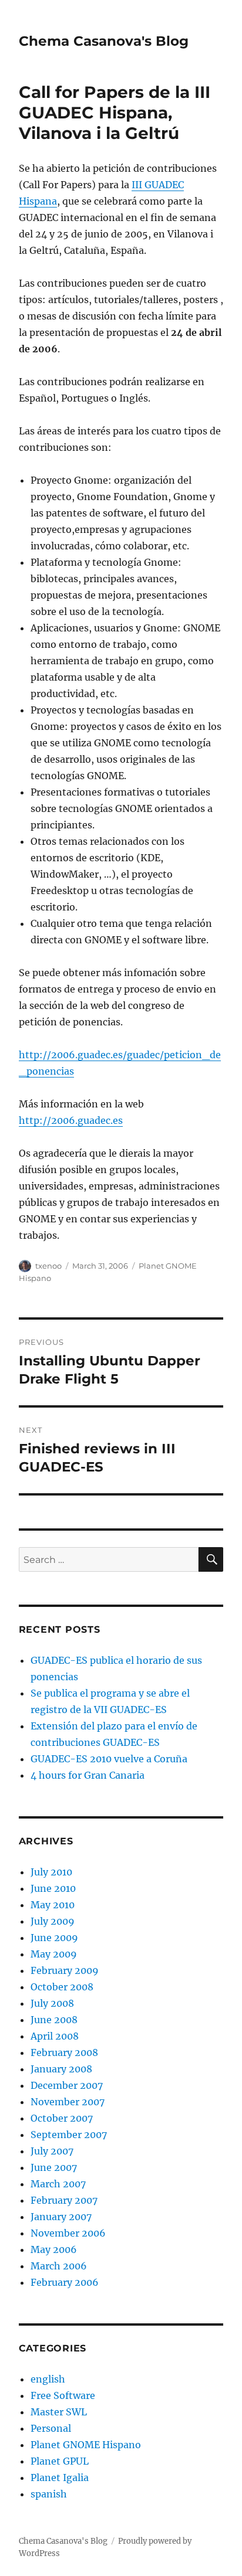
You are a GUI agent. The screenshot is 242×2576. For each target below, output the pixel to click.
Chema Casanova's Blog (104, 41)
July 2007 (52, 2151)
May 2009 (54, 1954)
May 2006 (54, 2249)
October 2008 (62, 1987)
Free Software (63, 2395)
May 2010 (53, 1905)
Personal (51, 2428)
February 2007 (64, 2200)
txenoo (48, 1266)
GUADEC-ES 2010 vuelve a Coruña (109, 1759)
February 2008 (64, 2052)
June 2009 (54, 1938)
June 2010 (53, 1888)
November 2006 (68, 2233)
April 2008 (55, 2036)
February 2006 (65, 2282)
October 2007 (62, 2118)
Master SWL (59, 2412)
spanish (49, 2494)
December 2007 (67, 2085)
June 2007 (54, 2167)
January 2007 (61, 2217)
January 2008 (61, 2069)
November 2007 (68, 2102)
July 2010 (51, 1872)
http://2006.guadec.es (71, 1120)
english (48, 2379)
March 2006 (59, 2266)
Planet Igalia (60, 2478)
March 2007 (58, 2184)
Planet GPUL (60, 2461)
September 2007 (69, 2135)
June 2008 (54, 2020)
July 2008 (52, 2003)
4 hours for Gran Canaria (88, 1775)
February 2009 (65, 1970)
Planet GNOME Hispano (86, 2445)
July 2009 (53, 1921)
